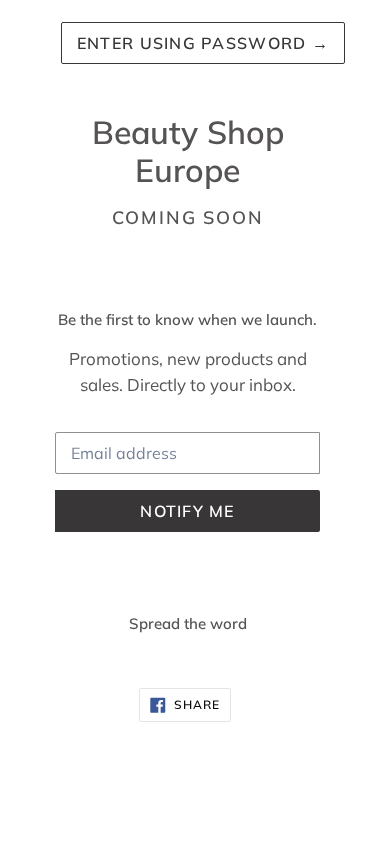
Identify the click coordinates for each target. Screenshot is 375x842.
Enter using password (203, 43)
